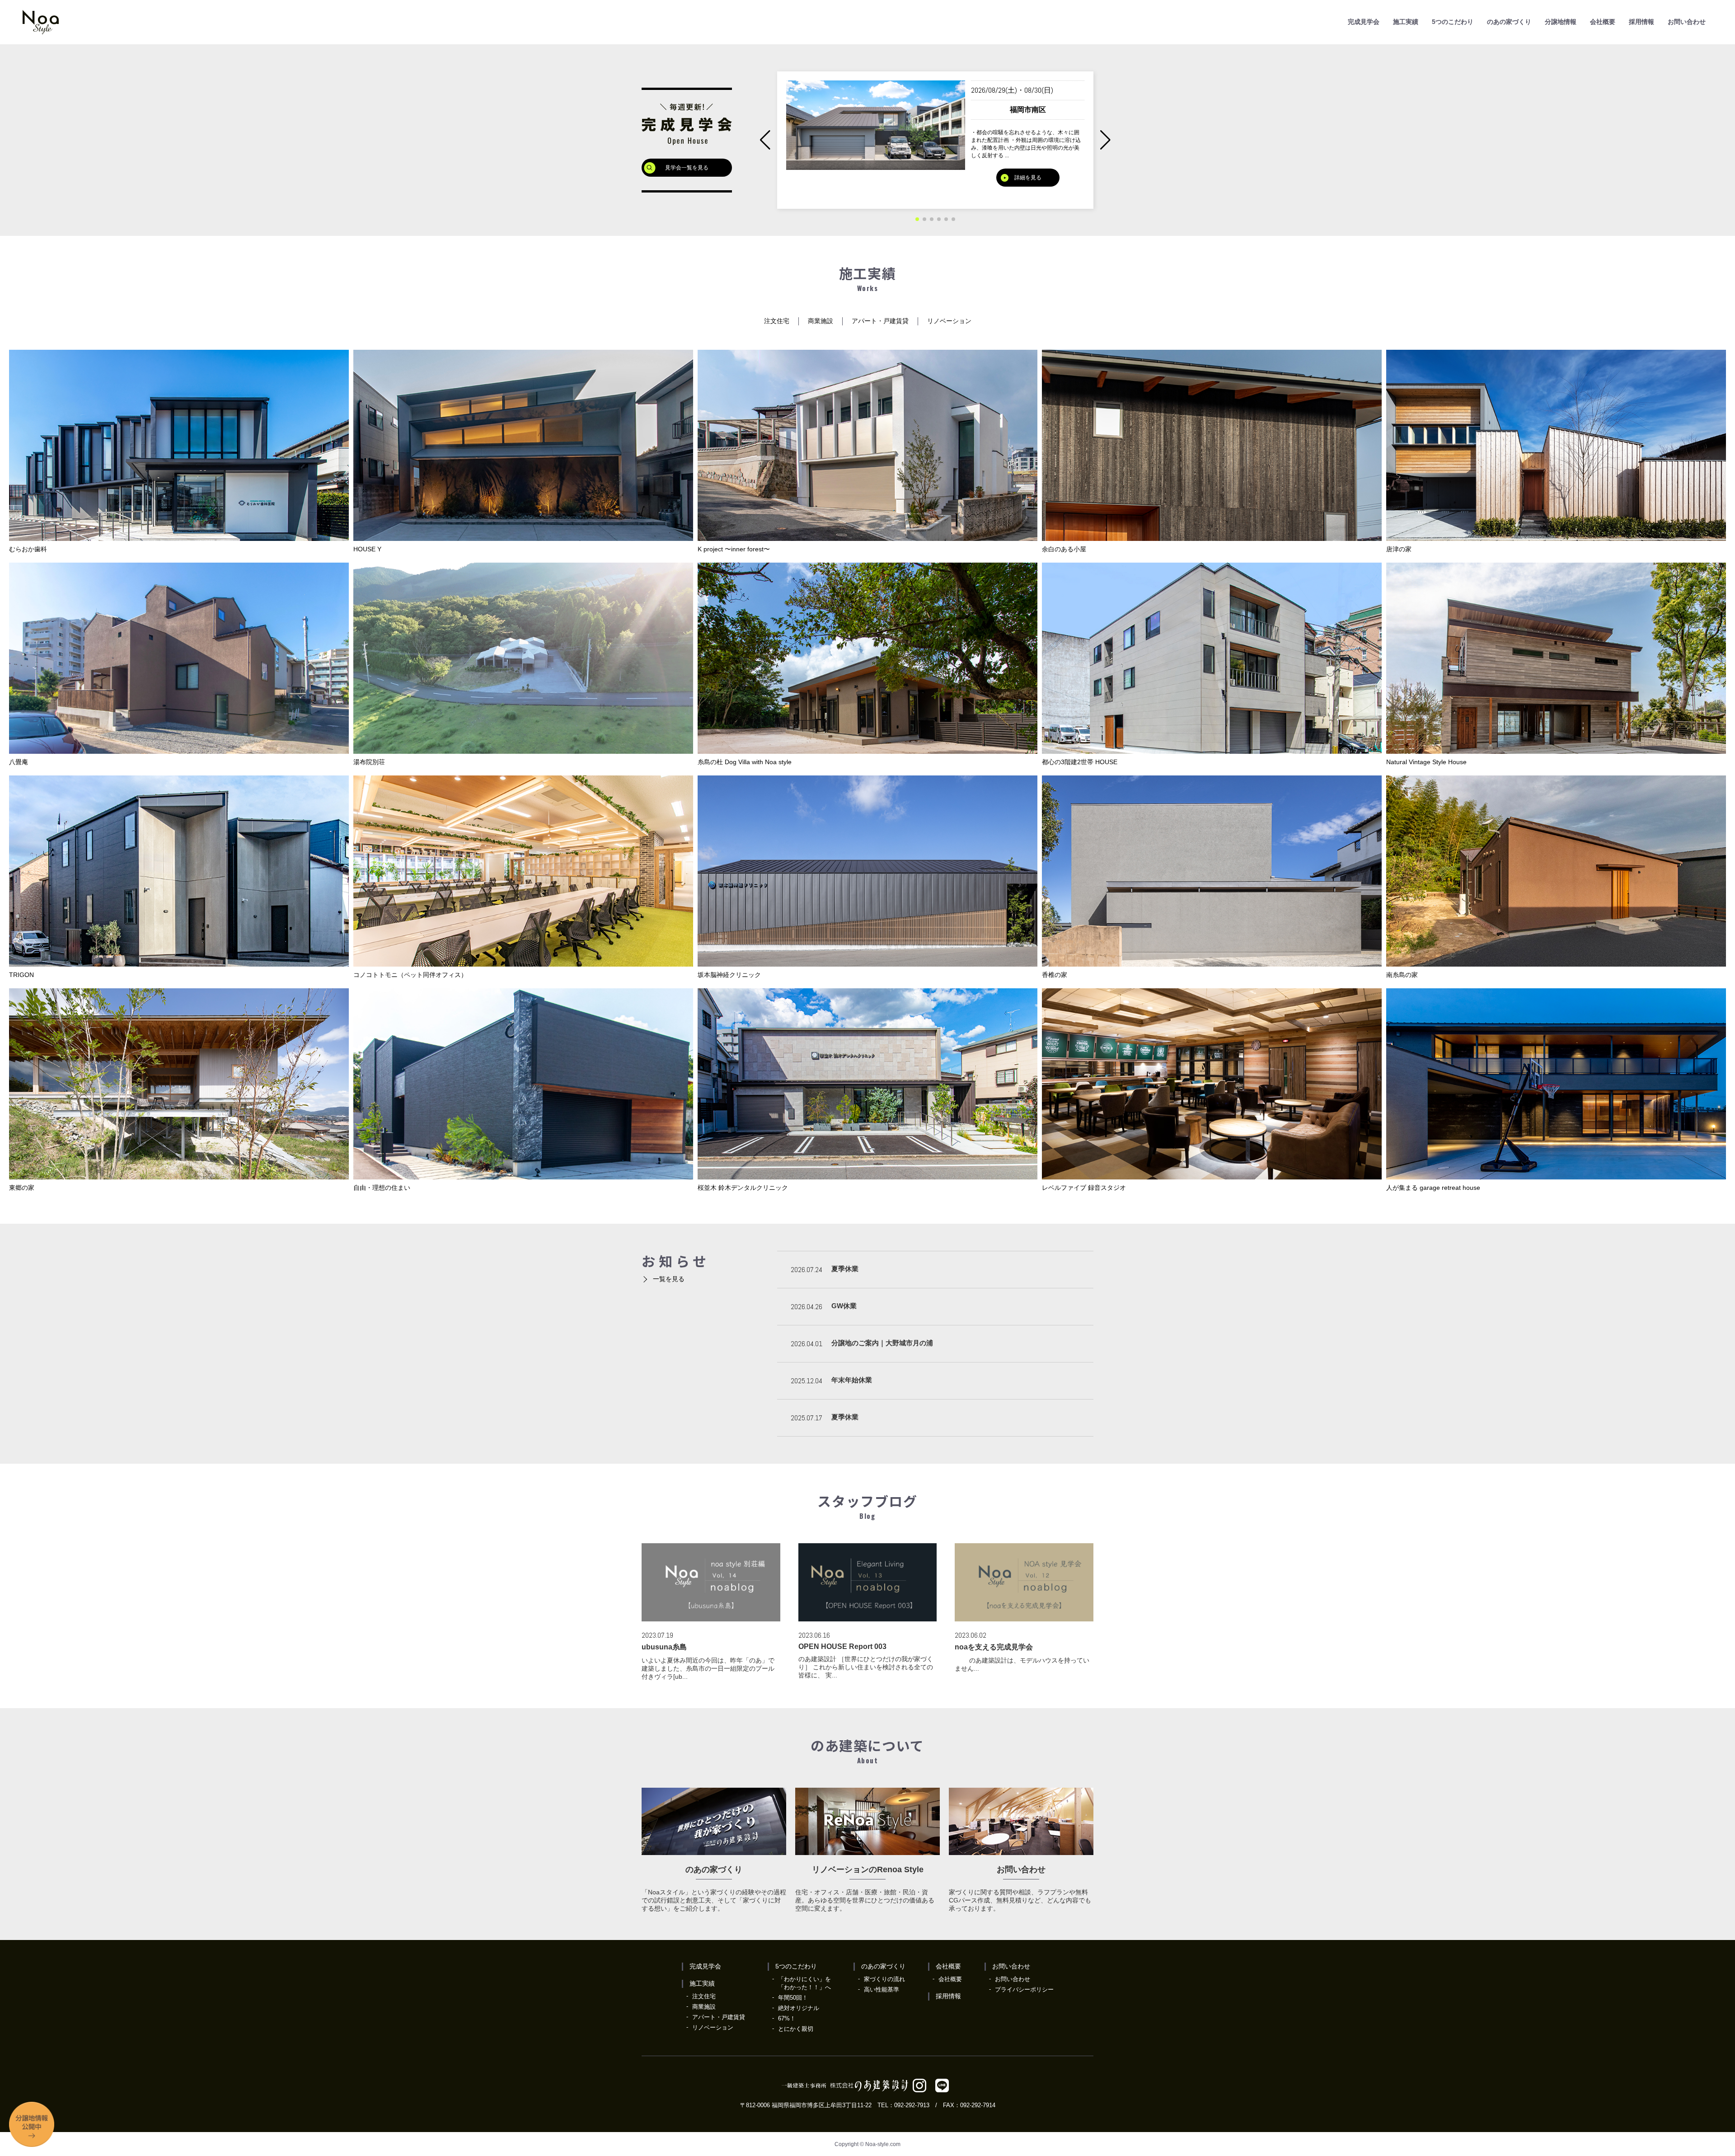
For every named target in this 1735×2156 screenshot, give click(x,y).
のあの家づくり (1509, 22)
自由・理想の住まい (382, 1188)
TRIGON (21, 975)
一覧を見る (669, 1279)
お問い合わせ (1687, 22)
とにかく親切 (796, 2029)
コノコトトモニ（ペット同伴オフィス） (410, 975)
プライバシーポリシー (1024, 1989)
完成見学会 (1364, 22)
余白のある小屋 (1064, 549)
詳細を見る (1028, 190)
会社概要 (1603, 22)
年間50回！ (793, 1998)
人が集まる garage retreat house (1433, 1188)
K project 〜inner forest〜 (734, 549)
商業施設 (821, 321)
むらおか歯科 (28, 549)
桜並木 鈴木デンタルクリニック (743, 1188)
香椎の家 (1055, 975)
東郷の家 (22, 1188)
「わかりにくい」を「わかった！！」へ (804, 1983)
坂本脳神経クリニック (729, 975)
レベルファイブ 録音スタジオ (1084, 1188)
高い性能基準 (882, 1989)
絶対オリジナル (799, 2008)
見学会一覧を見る (687, 168)
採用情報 (1641, 22)
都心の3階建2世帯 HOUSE (1080, 762)
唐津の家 (1399, 549)
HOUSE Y (367, 549)
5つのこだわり (1453, 22)
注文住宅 (777, 321)
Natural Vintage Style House (1426, 762)
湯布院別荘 (369, 762)
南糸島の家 (1402, 975)
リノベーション (949, 321)
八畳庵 (19, 762)
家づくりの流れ (884, 1979)
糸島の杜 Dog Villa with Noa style (745, 762)
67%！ (787, 2018)
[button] (1105, 140)
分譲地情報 (1561, 22)
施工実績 (1406, 22)
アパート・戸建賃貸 (880, 321)
